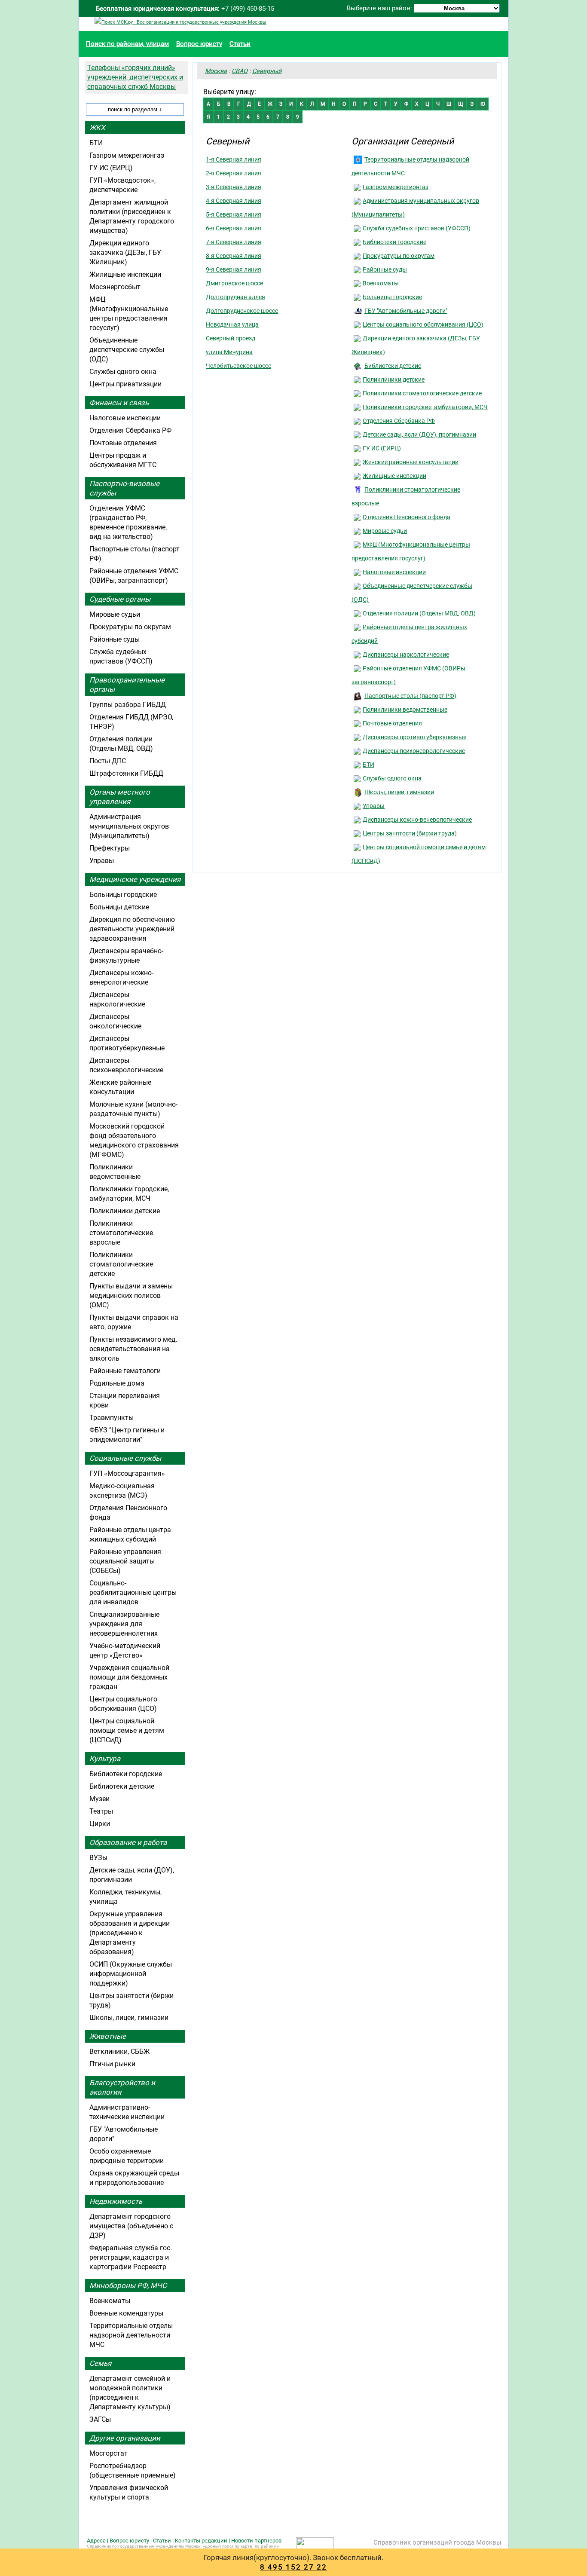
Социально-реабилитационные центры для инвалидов (133, 1592)
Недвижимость (116, 2201)
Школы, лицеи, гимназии (399, 792)
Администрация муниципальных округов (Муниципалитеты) (129, 826)
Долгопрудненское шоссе (242, 311)
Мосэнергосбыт (115, 287)
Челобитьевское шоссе (238, 366)
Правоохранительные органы (127, 685)
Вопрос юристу (199, 44)
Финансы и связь (119, 403)
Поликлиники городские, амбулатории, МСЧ (425, 407)
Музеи (99, 1799)
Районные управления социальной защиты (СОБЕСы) (125, 1561)
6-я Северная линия (234, 228)
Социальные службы (125, 1458)
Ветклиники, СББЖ (120, 2051)
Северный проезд (231, 338)
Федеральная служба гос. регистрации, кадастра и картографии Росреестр (131, 2257)
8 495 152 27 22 (293, 2567)
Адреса (96, 2541)
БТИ (368, 765)
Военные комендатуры (126, 2313)
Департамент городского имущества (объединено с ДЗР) (131, 2226)
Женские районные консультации (411, 462)
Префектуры (110, 848)
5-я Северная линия (234, 214)
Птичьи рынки (112, 2064)
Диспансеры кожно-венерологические (417, 820)
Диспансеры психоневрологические (414, 751)
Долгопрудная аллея (235, 297)
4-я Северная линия (234, 201)
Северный (267, 71)
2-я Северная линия (234, 173)
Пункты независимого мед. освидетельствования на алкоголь (133, 1349)
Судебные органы (120, 599)
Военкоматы (381, 283)
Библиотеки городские (394, 242)
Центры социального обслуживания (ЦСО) (423, 324)
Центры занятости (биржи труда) (410, 833)
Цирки (100, 1824)
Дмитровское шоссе (234, 283)
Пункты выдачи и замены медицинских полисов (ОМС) (131, 1296)
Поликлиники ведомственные (405, 710)
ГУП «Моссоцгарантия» (127, 1473)
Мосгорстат (109, 2453)
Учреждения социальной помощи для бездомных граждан (129, 1677)
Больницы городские (392, 297)
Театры (101, 1811)
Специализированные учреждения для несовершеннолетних (124, 1624)
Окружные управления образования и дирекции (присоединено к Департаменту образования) (130, 1933)
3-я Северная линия (234, 187)
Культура (105, 1759)
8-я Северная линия (234, 256)
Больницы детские (119, 907)
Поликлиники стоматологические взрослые (121, 1233)
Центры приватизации (125, 384)
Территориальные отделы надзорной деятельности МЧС (131, 2335)
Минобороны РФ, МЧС (128, 2285)
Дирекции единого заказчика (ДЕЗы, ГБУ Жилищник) (125, 252)
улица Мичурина (229, 352)
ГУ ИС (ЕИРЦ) (382, 448)
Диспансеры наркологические (406, 655)
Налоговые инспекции (394, 572)
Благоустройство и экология (122, 2087)
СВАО (240, 71)
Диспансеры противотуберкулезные (414, 737)
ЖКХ (97, 128)
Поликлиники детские (394, 379)
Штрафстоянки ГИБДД (126, 773)
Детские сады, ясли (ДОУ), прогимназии (419, 434)
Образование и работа (128, 1842)
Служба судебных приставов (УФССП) (417, 228)
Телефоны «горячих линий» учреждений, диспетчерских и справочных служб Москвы (135, 77)
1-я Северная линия (234, 159)
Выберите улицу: (230, 92)
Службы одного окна (392, 778)
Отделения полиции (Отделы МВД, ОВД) (419, 613)
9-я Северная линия (234, 269)
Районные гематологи (125, 1371)
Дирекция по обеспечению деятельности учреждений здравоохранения (132, 929)
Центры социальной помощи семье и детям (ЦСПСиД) (127, 1730)
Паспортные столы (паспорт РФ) (410, 696)
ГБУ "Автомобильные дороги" (406, 311)
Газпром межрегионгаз (396, 187)
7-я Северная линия (234, 242)
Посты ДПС (108, 761)
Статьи (240, 44)
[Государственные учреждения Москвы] (180, 22)
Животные (108, 2036)
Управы (374, 806)
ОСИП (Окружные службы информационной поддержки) (131, 1974)
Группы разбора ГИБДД (128, 705)
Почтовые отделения (392, 723)
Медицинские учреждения (135, 879)
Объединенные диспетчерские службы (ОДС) (127, 350)
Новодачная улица (232, 324)
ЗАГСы (100, 2419)
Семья (100, 2363)
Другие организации (125, 2438)
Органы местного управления (120, 797)
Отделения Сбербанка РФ (399, 421)
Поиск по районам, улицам (127, 44)
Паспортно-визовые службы (124, 488)
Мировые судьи (385, 531)
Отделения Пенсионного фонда (407, 517)
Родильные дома (117, 1383)
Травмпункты (112, 1418)
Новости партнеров (256, 2541)
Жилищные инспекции (394, 476)
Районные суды (385, 269)
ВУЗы (98, 1858)
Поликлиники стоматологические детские (422, 393)
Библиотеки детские (393, 366)
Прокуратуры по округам (399, 256)
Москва (216, 71)
